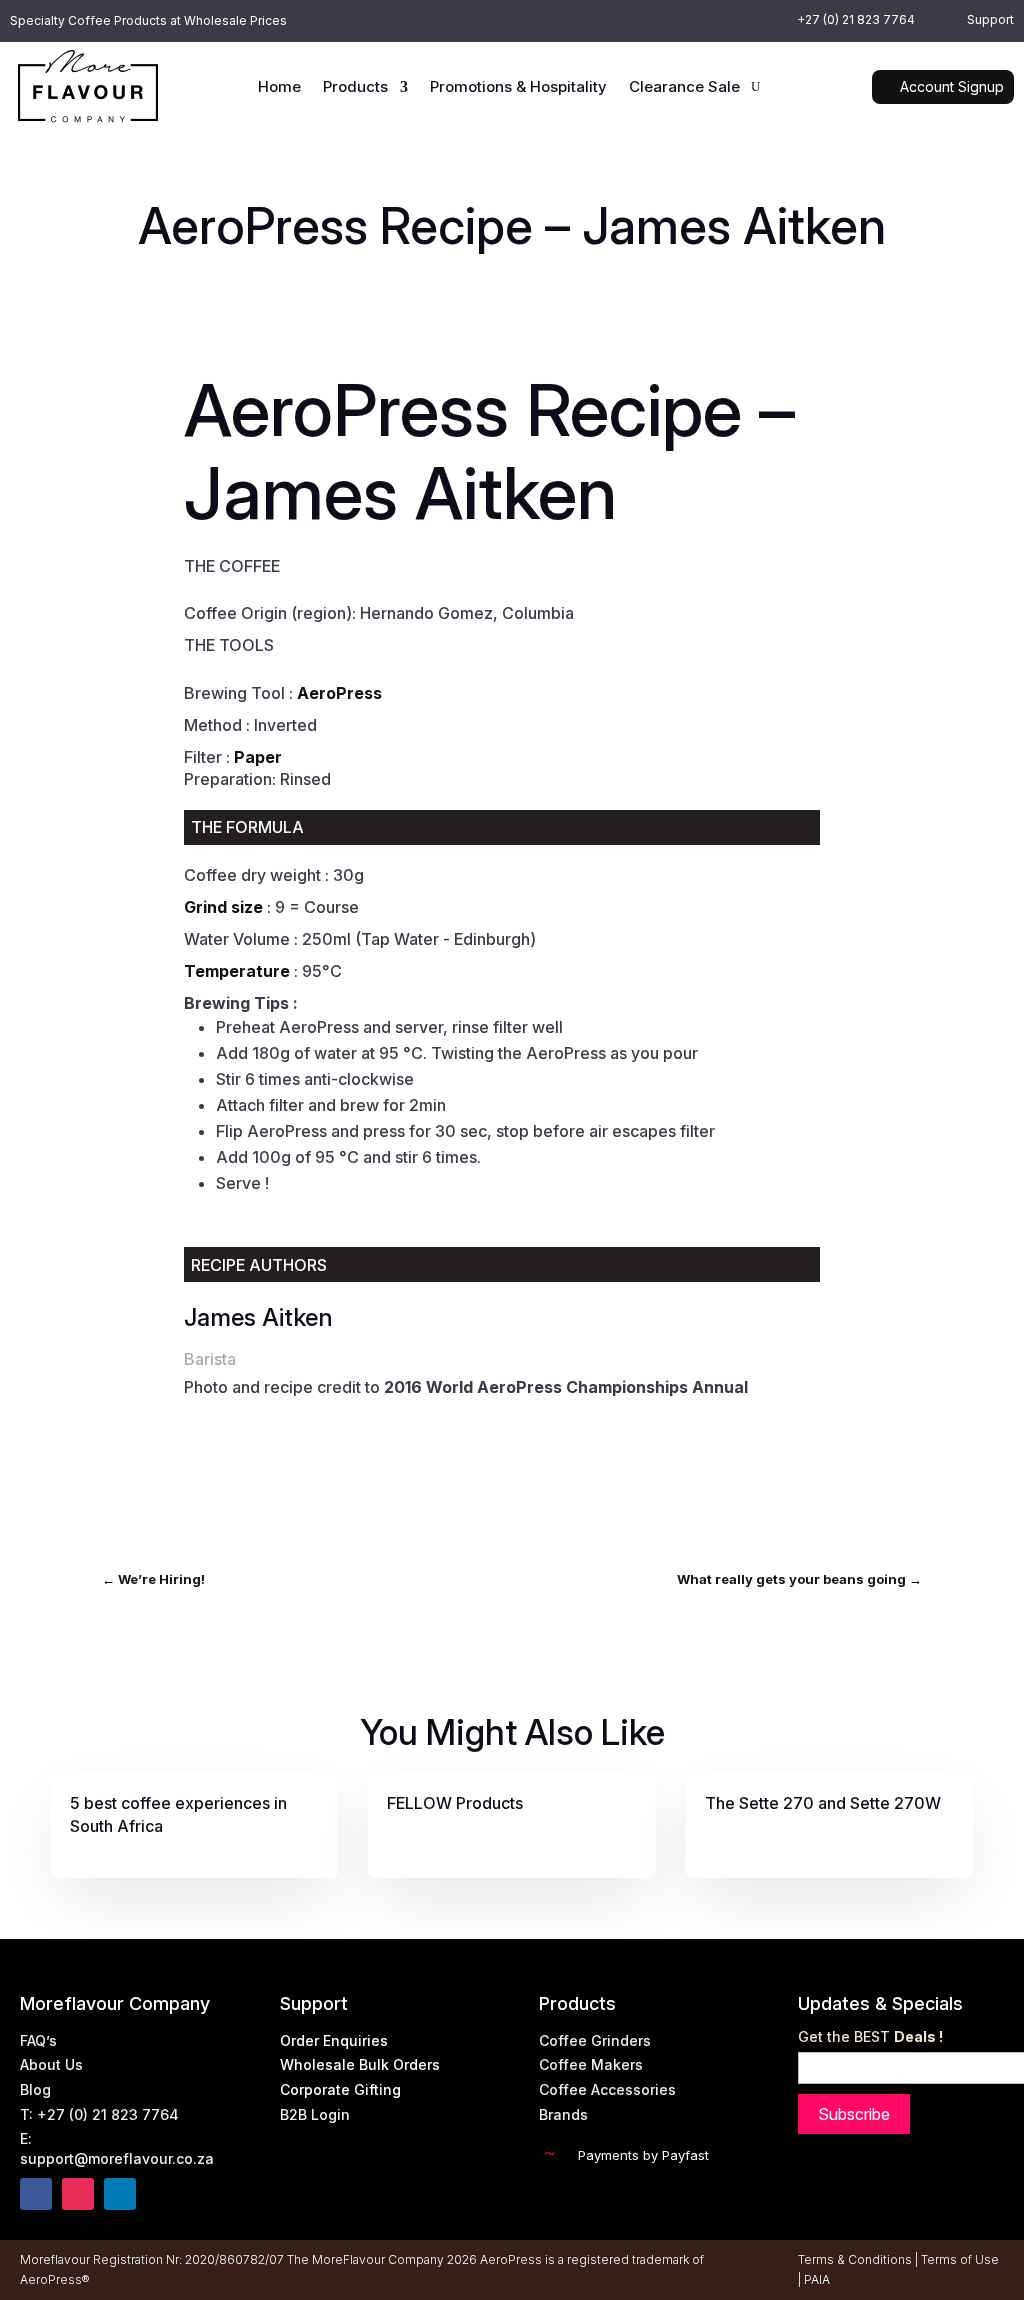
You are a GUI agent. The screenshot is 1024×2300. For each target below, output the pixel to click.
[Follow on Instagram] (78, 2194)
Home (279, 88)
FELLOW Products (455, 1803)
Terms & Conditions (855, 2259)
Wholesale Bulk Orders (360, 2064)
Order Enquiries (334, 2040)
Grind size (223, 907)
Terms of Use (960, 2259)
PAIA (817, 2279)
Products (355, 88)
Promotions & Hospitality (518, 88)
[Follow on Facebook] (36, 2194)
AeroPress (339, 693)
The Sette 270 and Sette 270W (823, 1803)
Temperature (237, 971)
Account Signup (952, 86)
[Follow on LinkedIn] (120, 2194)
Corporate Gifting (340, 2089)
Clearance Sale (684, 88)
